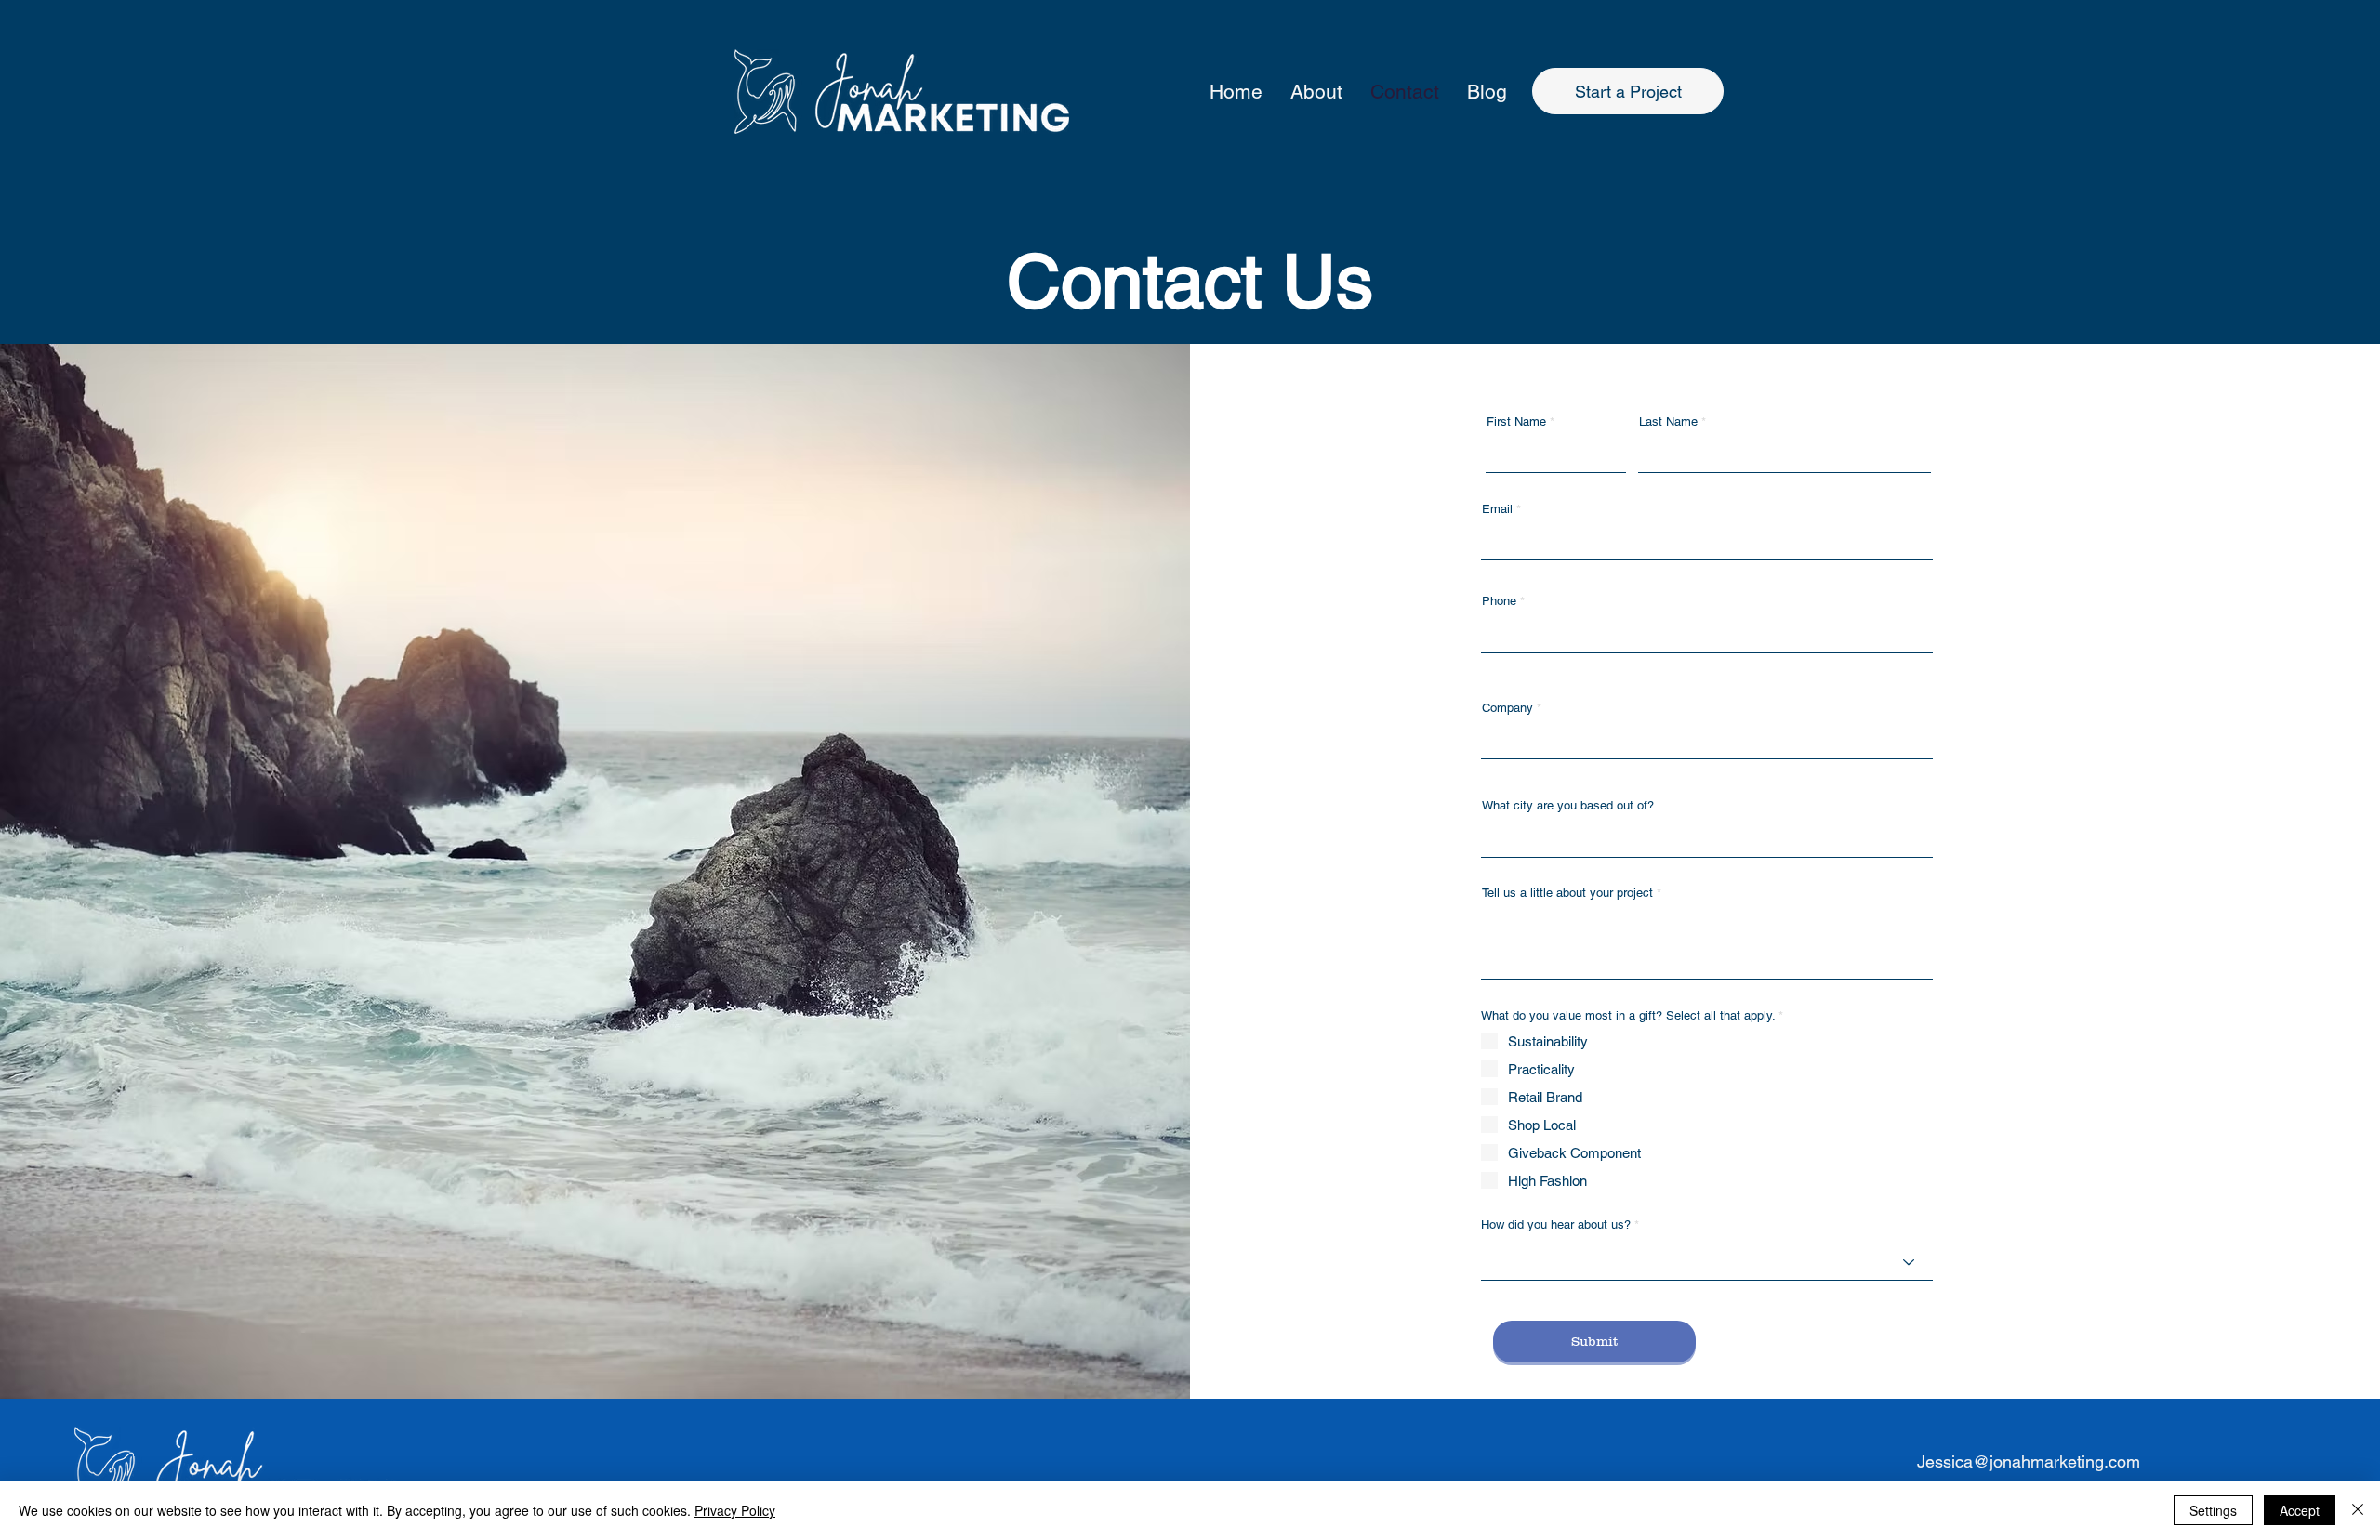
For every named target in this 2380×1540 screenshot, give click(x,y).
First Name (1516, 421)
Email (1497, 509)
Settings (2213, 1510)
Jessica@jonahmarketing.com (2029, 1461)
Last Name (1668, 421)
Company (1507, 708)
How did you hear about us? (1556, 1224)
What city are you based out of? (1568, 805)
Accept (2300, 1510)
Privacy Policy (735, 1510)
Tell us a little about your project (1567, 893)
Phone (1499, 601)
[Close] (2358, 1510)
